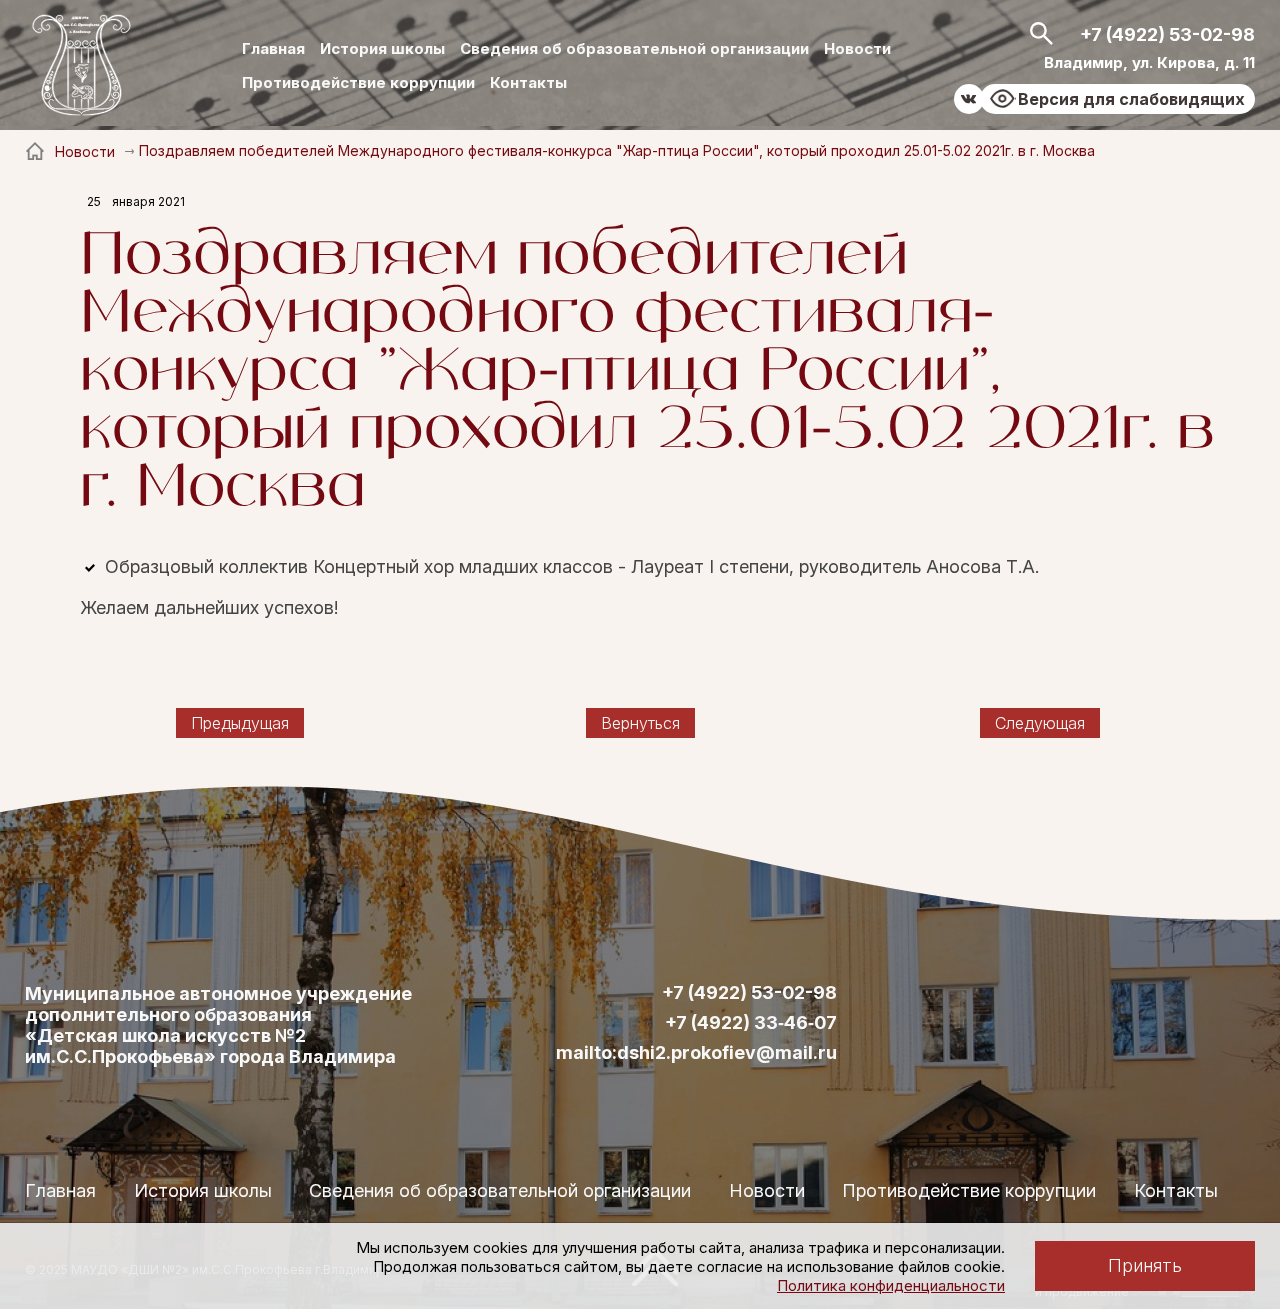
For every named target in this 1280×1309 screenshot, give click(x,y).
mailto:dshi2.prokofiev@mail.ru (696, 1053)
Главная (273, 48)
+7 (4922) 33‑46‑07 (751, 1023)
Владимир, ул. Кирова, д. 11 (1149, 62)
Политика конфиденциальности (891, 1285)
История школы (382, 48)
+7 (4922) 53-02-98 (1167, 34)
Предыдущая (240, 723)
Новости (857, 48)
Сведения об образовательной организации (634, 48)
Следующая (1040, 723)
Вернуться (640, 723)
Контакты (528, 82)
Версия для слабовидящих (1131, 99)
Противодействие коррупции (358, 82)
